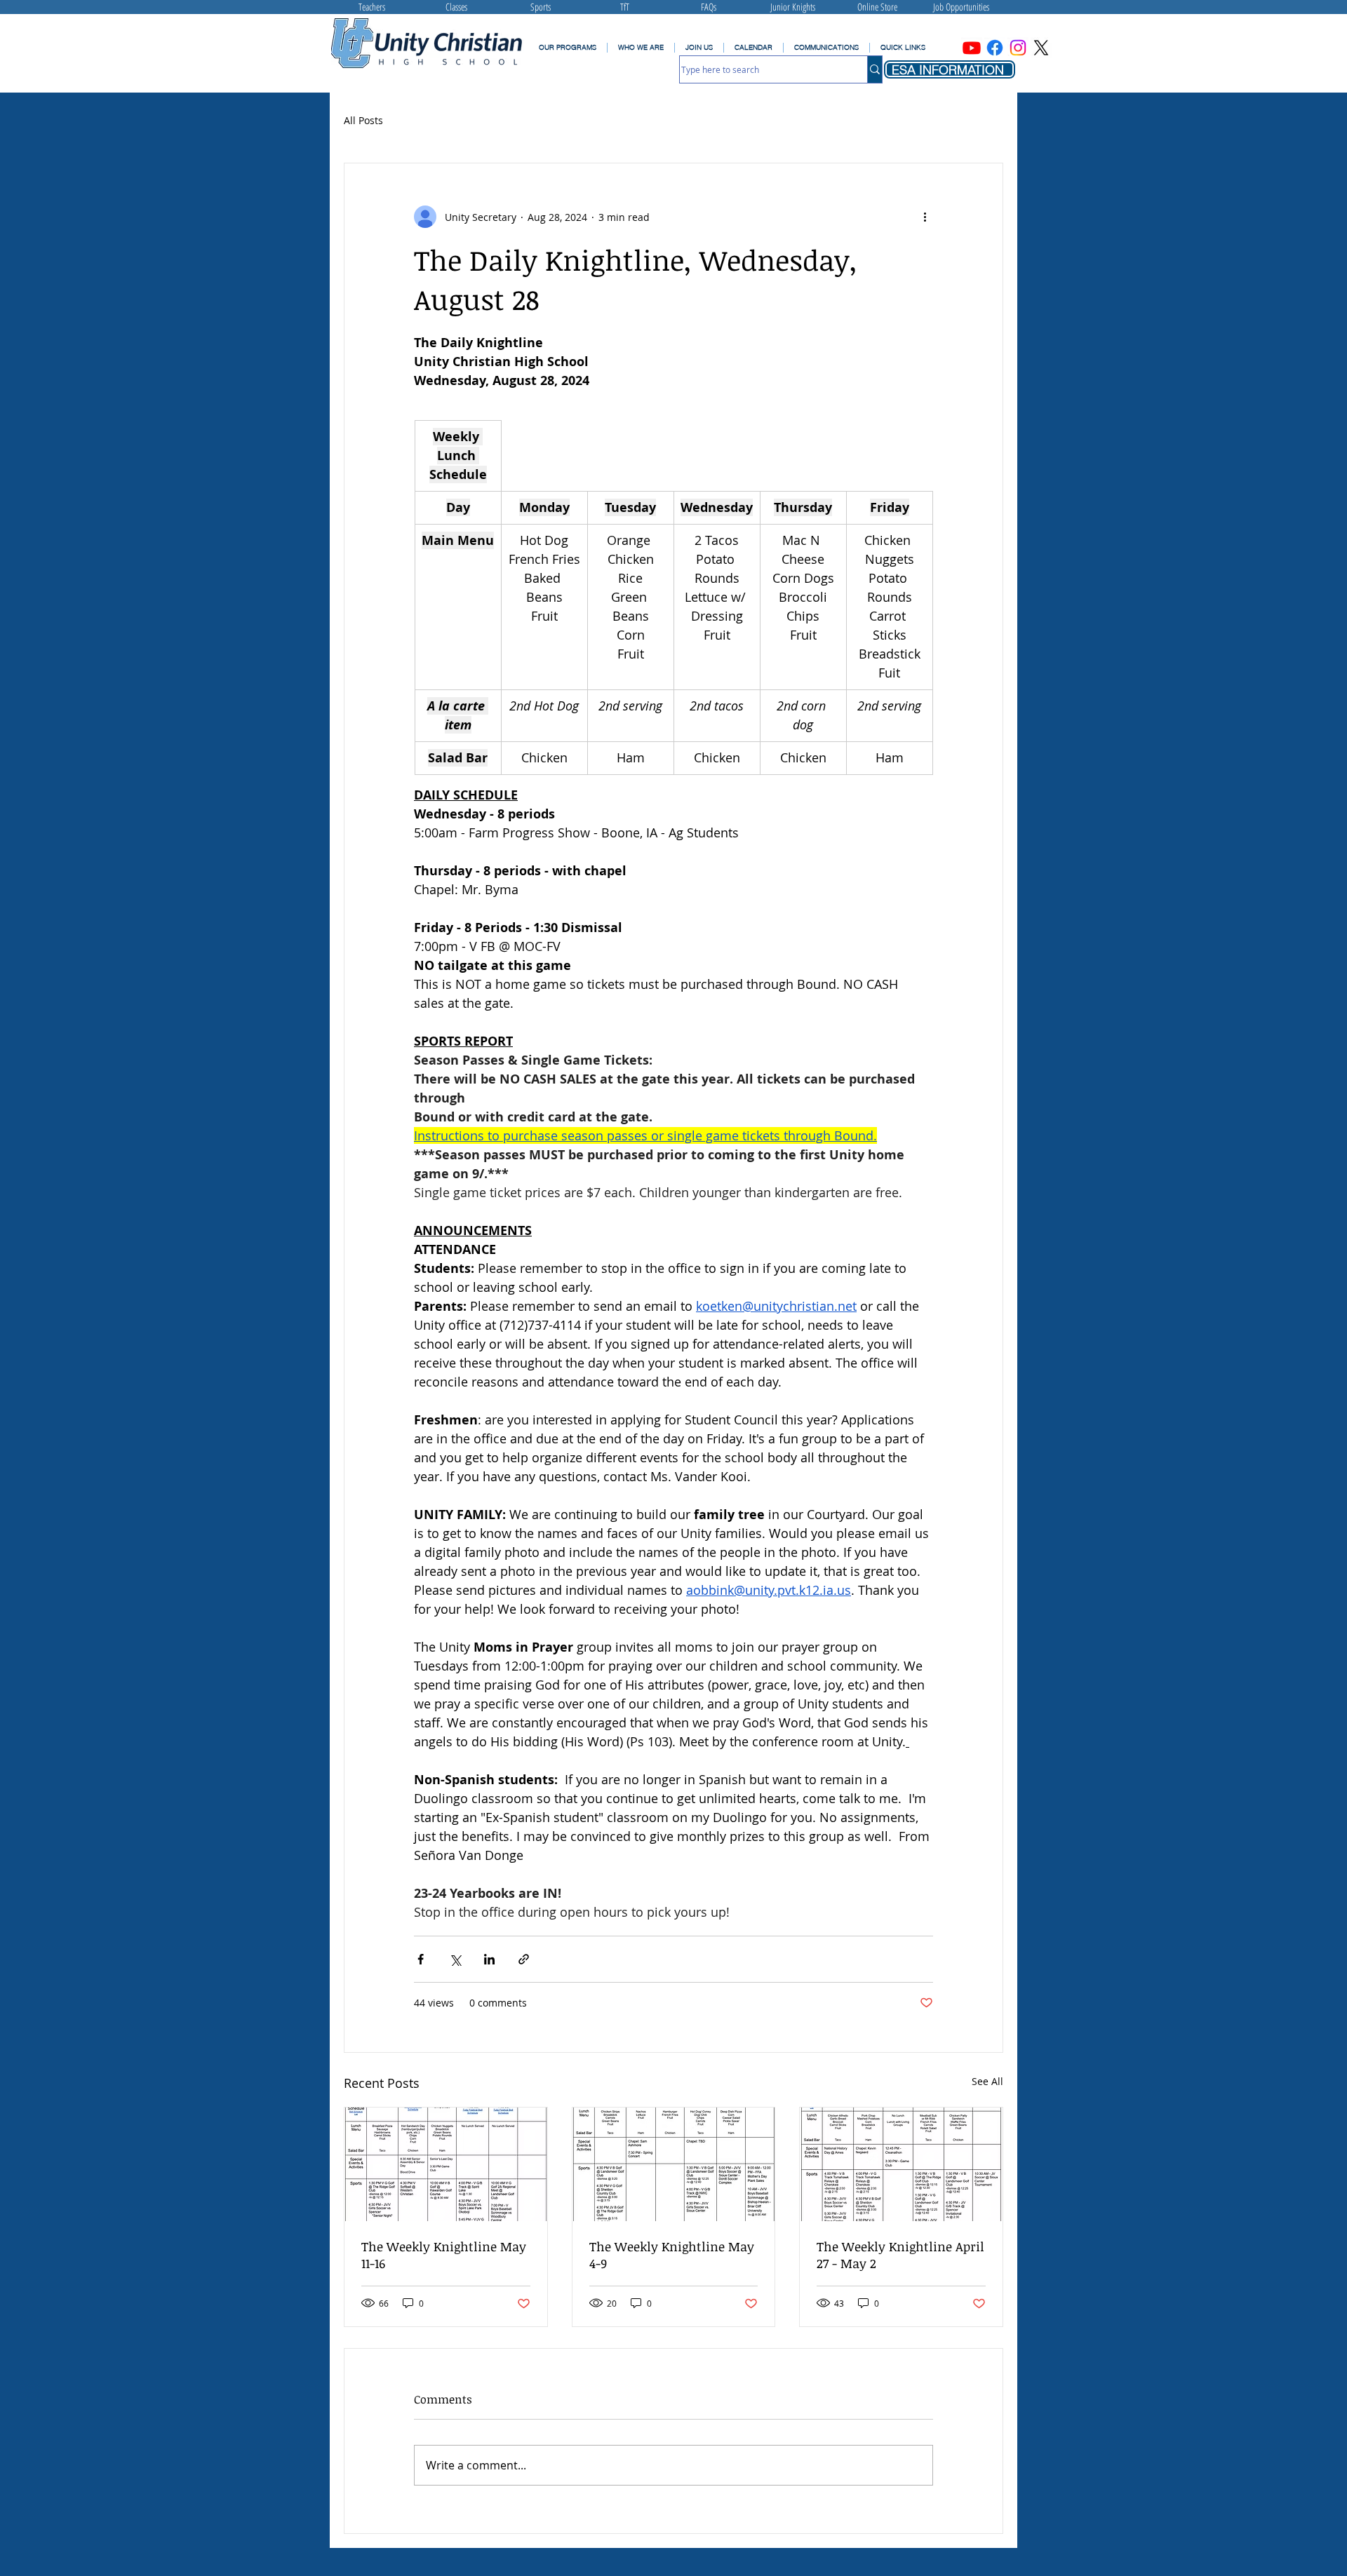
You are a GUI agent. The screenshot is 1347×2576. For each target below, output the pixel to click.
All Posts (363, 120)
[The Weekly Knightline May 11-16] (446, 2164)
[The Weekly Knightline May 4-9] (674, 2164)
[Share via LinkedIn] (489, 1959)
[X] (1041, 48)
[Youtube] (972, 48)
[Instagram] (1018, 48)
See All (987, 2081)
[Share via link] (524, 1959)
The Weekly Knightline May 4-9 (672, 2255)
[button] (826, 48)
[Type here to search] (874, 69)
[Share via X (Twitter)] (455, 1959)
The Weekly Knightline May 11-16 (444, 2255)
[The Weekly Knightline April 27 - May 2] (901, 2164)
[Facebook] (995, 48)
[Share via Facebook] (421, 1959)
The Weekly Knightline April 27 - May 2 (900, 2255)
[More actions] (925, 217)
